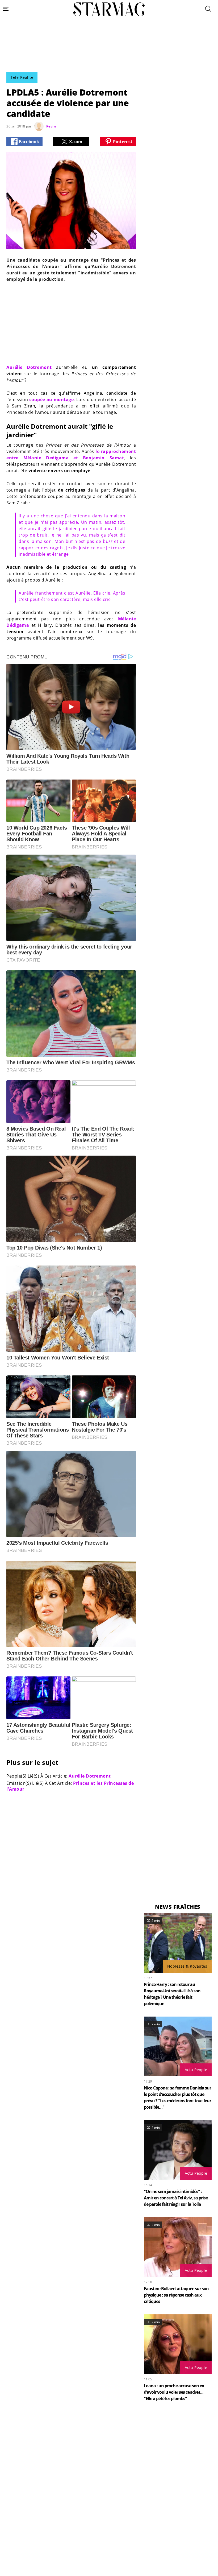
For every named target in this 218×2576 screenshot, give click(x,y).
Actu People (196, 2070)
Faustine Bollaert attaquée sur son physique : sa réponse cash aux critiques (176, 2295)
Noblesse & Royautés (187, 1966)
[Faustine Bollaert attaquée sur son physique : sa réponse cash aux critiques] (178, 2247)
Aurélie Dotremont (29, 367)
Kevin (51, 126)
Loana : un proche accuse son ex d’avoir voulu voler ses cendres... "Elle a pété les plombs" (174, 2392)
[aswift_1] (109, 57)
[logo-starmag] (109, 9)
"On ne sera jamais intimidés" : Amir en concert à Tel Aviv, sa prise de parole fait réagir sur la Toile (176, 2198)
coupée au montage (51, 399)
